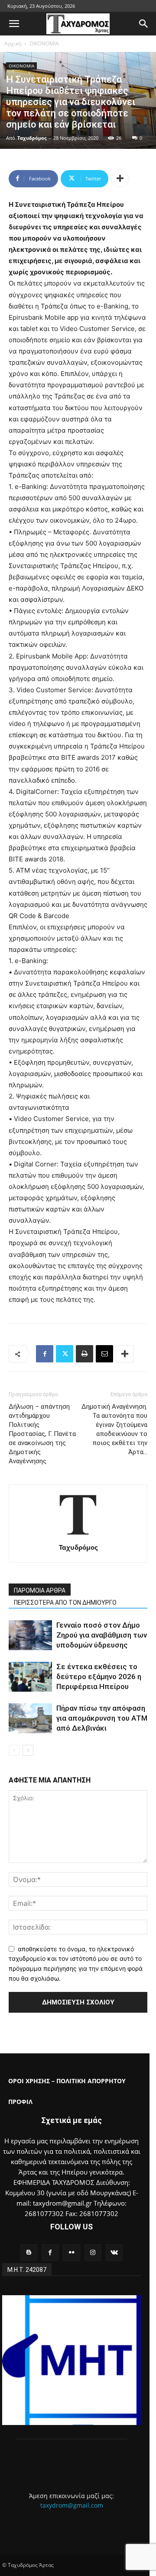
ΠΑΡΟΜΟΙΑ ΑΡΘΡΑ (40, 1590)
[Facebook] (45, 1354)
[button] (14, 24)
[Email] (104, 1354)
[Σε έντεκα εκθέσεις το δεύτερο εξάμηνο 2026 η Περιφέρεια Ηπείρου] (30, 1677)
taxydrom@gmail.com (72, 2505)
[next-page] (28, 1750)
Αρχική (13, 43)
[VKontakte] (114, 2253)
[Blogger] (29, 2253)
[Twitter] (65, 1354)
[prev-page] (14, 1750)
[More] (120, 179)
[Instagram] (93, 2253)
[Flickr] (71, 2253)
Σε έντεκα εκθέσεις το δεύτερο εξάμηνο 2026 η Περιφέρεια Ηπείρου (99, 1677)
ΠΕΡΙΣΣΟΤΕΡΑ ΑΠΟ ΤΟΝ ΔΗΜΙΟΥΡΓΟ (65, 1603)
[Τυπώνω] (84, 1354)
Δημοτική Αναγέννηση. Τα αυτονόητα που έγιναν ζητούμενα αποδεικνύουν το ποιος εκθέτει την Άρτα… (114, 1429)
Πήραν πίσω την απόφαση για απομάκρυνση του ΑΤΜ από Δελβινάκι (102, 1718)
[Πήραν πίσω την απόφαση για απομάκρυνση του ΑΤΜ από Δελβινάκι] (30, 1718)
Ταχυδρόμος (32, 138)
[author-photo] (78, 1535)
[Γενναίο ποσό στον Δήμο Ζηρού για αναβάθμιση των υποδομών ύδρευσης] (30, 1635)
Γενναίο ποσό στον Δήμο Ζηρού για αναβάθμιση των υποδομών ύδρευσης (102, 1635)
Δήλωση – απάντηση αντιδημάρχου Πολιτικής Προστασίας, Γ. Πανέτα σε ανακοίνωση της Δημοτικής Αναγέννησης (42, 1434)
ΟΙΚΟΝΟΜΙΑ (44, 43)
